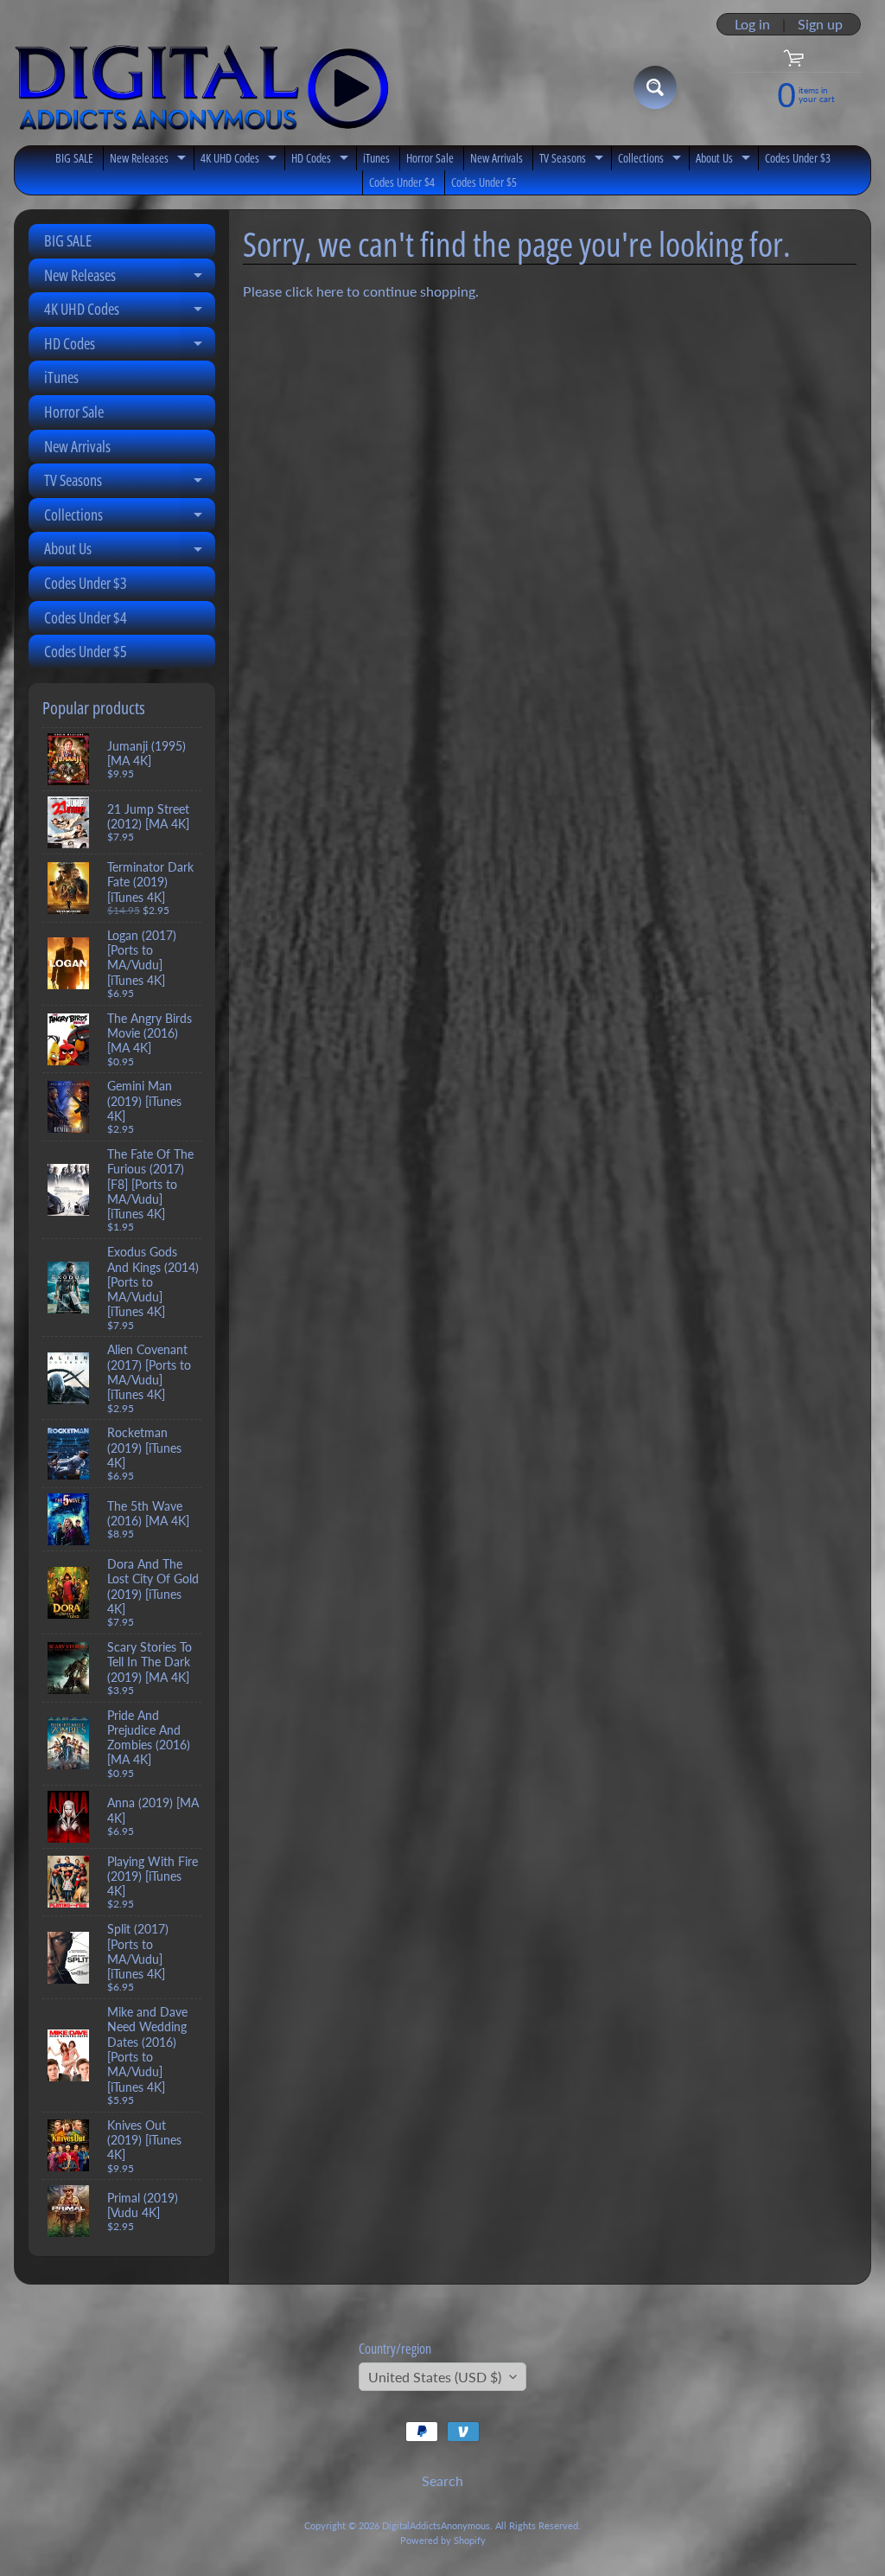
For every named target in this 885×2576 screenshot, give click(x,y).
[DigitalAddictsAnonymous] (202, 87)
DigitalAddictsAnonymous (436, 2525)
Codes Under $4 (402, 182)
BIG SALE (74, 158)
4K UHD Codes (241, 160)
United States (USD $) (435, 2377)
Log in (752, 24)
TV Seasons (573, 160)
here (330, 291)
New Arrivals (497, 158)
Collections (652, 160)
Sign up (820, 24)
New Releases (150, 160)
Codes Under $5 (484, 182)
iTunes (376, 158)
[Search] (655, 87)
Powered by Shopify (443, 2540)
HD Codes (322, 160)
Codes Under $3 (798, 158)
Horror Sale (430, 158)
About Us (725, 160)
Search (442, 2480)
